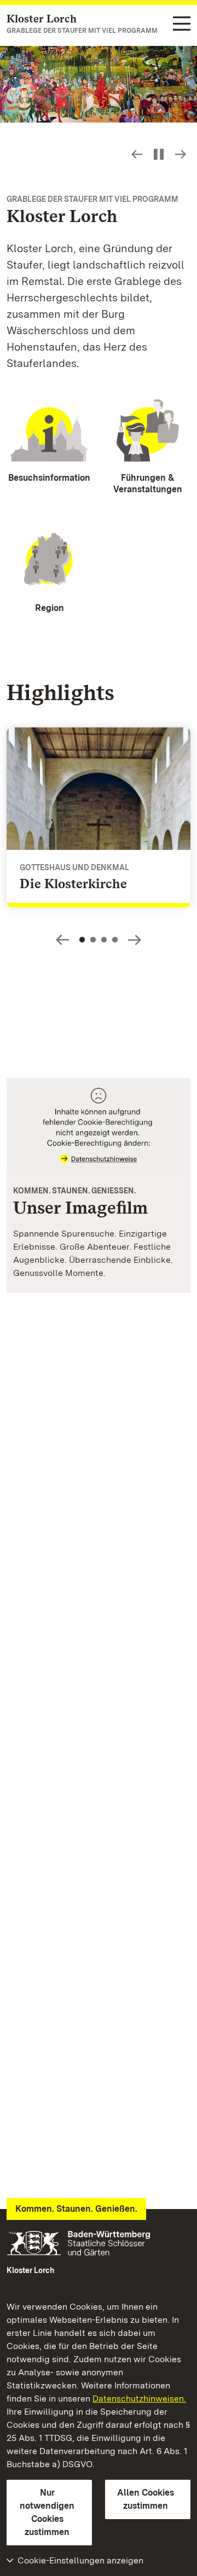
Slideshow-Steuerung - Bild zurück (137, 154)
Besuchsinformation (49, 478)
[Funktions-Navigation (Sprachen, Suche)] (182, 24)
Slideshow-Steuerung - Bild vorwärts (181, 154)
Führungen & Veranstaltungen (148, 483)
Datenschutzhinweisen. (139, 2399)
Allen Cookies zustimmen (146, 2499)
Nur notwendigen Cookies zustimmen (47, 2512)
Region (50, 608)
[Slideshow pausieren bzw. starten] (159, 154)
